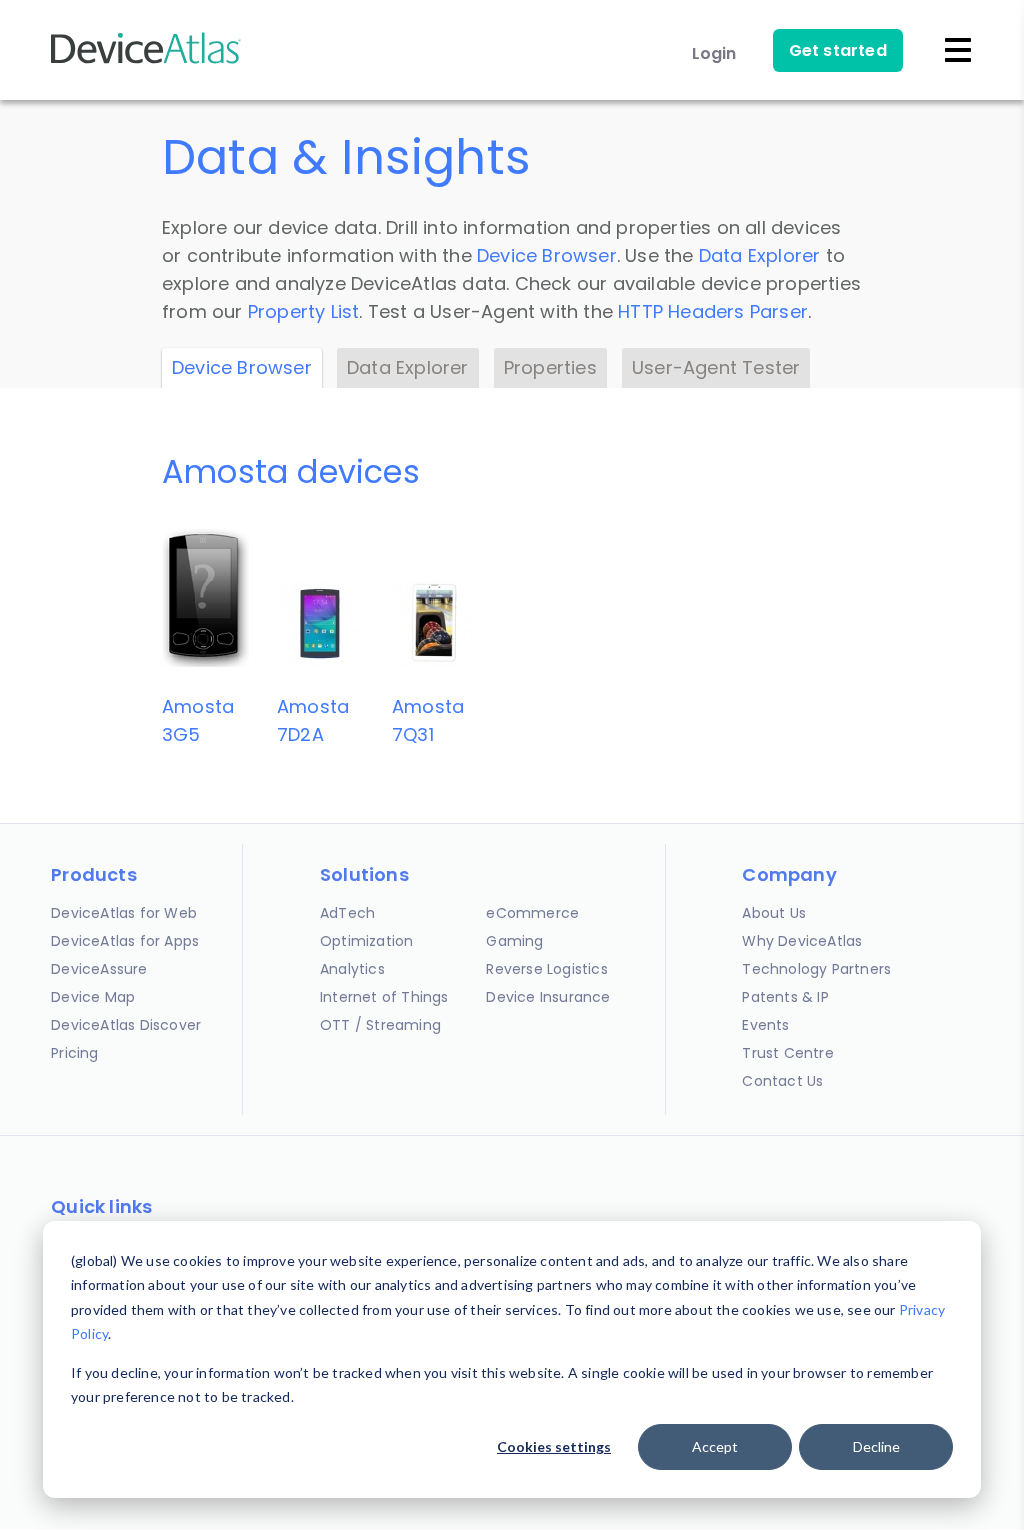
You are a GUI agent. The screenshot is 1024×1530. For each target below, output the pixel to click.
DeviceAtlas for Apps (125, 941)
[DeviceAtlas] (146, 61)
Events (765, 1025)
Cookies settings (554, 1446)
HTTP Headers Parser (713, 311)
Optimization (366, 941)
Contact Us (782, 1081)
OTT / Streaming (380, 1025)
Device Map (93, 997)
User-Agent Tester (716, 367)
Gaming (514, 941)
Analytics (352, 969)
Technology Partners (816, 969)
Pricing (74, 1053)
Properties (550, 367)
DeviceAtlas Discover (126, 1025)
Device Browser (547, 255)
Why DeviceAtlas (802, 941)
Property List (304, 311)
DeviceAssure (99, 969)
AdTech (347, 913)
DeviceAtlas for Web (124, 913)
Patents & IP (785, 997)
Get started (838, 50)
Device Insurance (548, 997)
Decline (876, 1446)
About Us (774, 913)
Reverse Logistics (546, 969)
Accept (715, 1446)
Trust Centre (787, 1053)
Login (714, 53)
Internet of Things (384, 997)
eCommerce (532, 913)
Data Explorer (760, 255)
